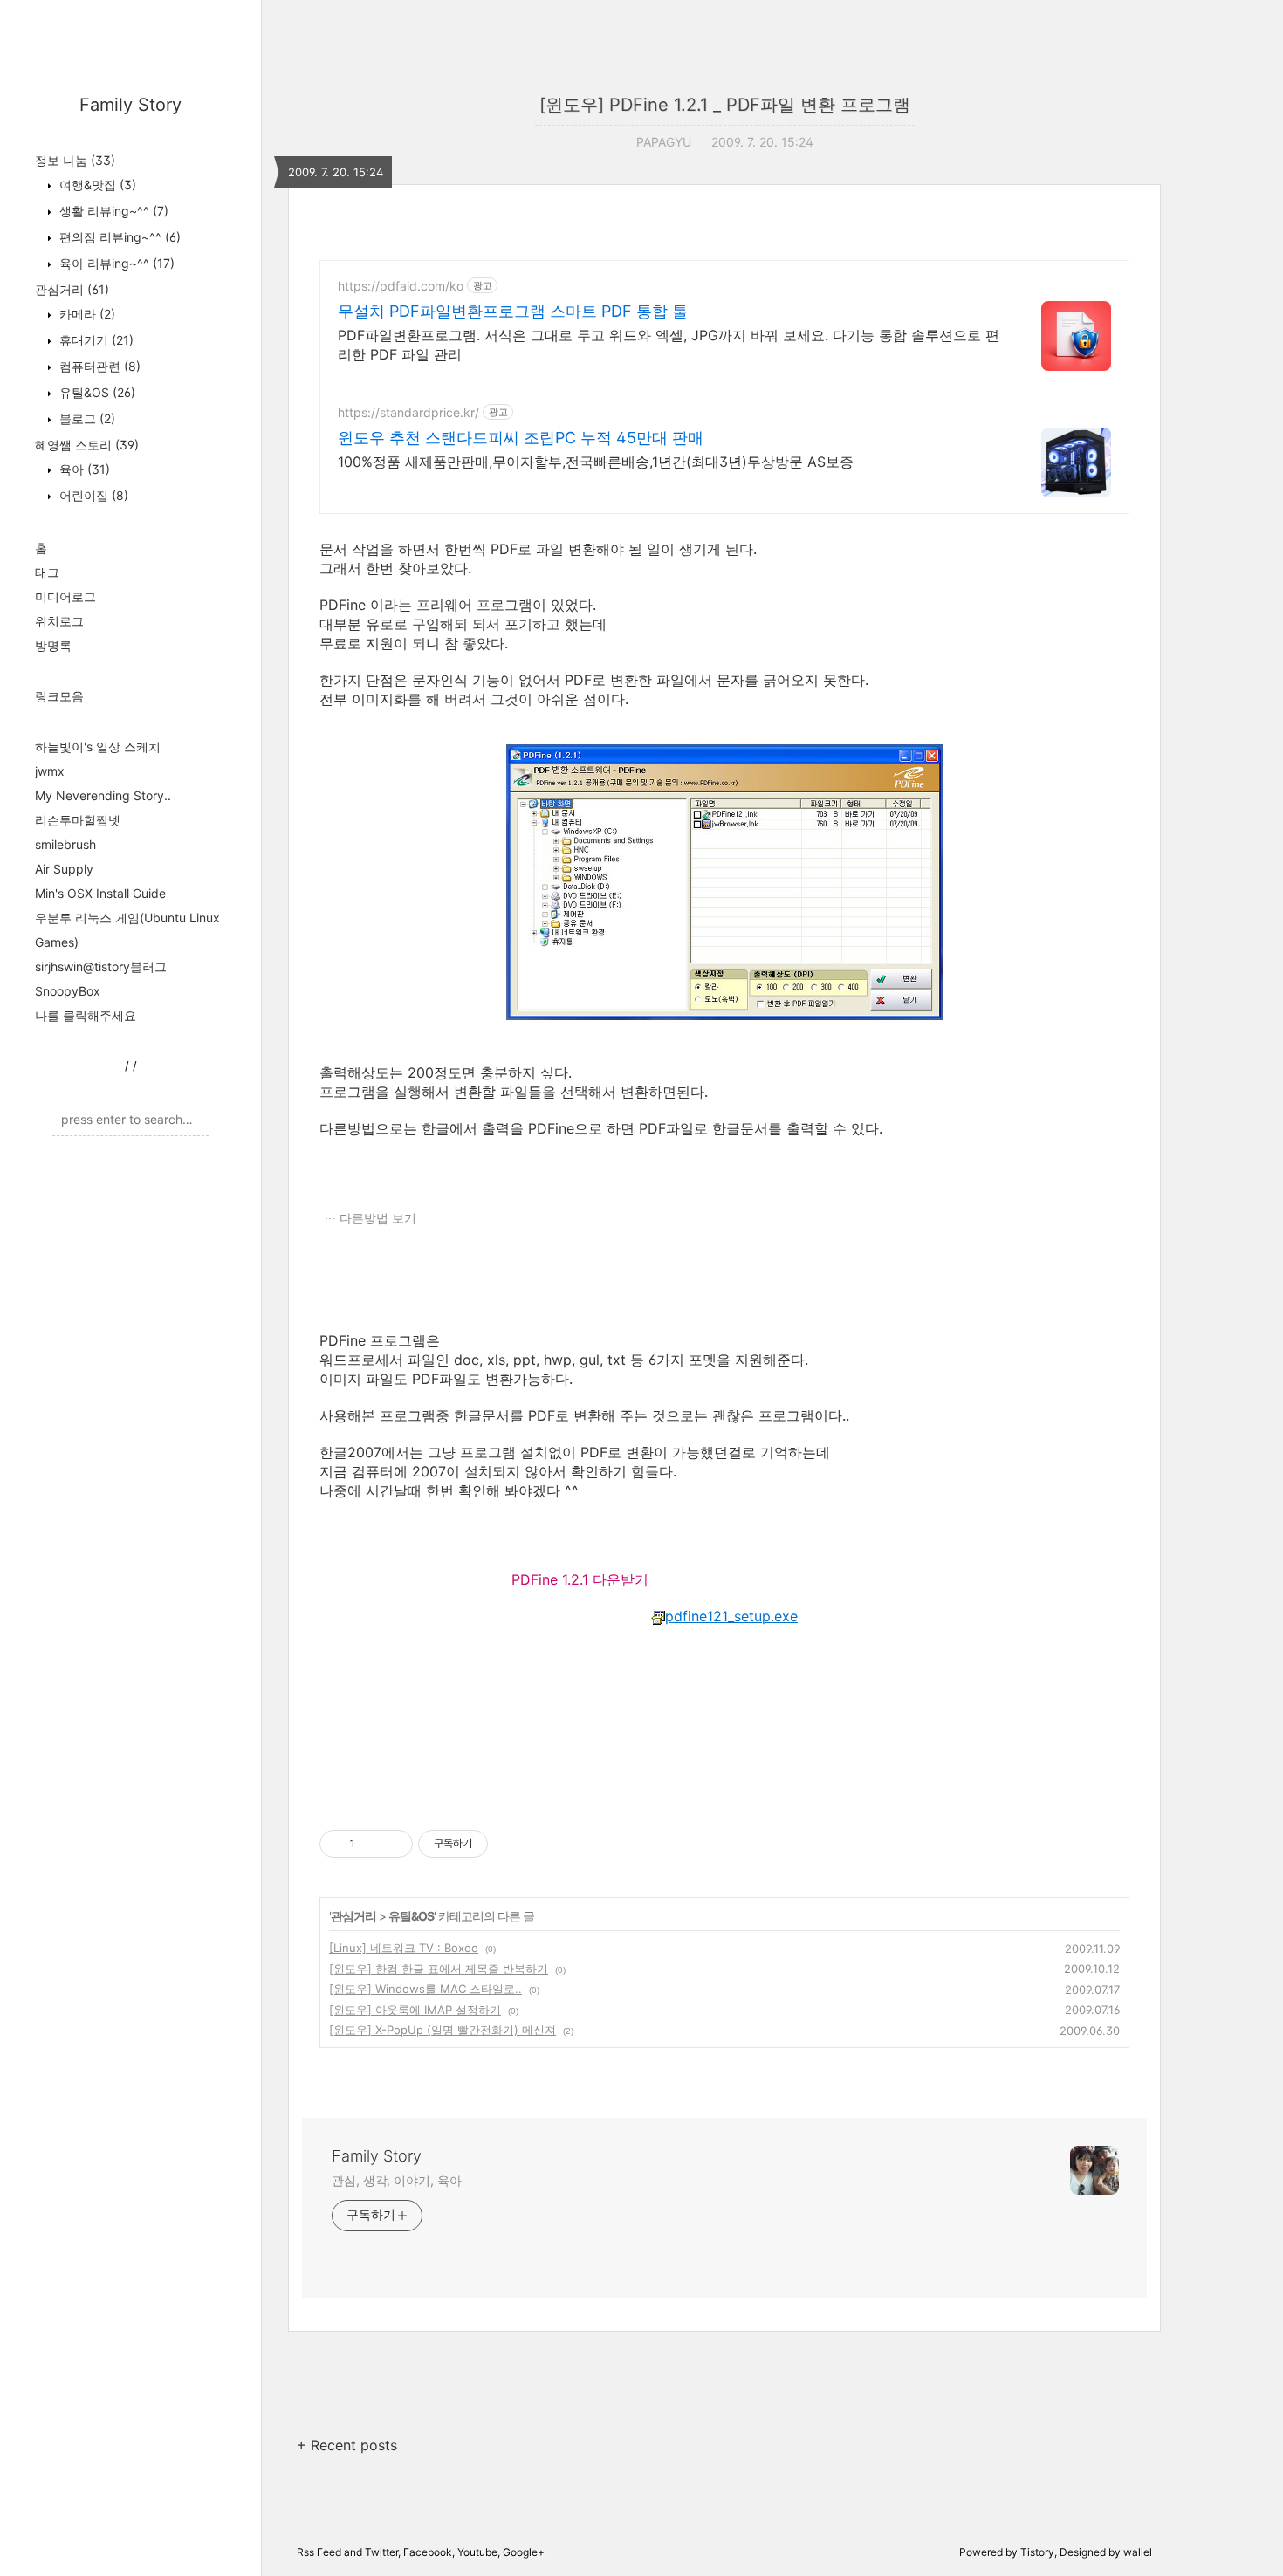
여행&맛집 (96, 185)
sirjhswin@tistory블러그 (101, 966)
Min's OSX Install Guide (100, 893)
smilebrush (65, 844)
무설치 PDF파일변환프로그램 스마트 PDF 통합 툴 (513, 311)
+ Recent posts (347, 2445)
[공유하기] (371, 1844)
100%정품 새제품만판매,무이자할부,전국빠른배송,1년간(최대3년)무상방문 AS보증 (596, 462)
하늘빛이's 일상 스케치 (98, 747)
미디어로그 (65, 596)
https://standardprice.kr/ (408, 412)
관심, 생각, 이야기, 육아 (397, 2180)
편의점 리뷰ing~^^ (118, 237)
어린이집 (92, 495)
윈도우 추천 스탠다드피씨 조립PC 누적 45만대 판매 (521, 438)
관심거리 (72, 289)
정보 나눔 (75, 160)
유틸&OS (96, 392)
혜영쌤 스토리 (87, 445)
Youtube (477, 2552)
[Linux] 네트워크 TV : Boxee (404, 1948)
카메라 (86, 314)
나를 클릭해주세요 (86, 1015)
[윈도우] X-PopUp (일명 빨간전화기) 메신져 (443, 2030)
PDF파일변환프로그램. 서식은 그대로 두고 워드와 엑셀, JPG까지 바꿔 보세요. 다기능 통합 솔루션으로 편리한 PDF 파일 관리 (669, 345)
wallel (1138, 2552)
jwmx (50, 771)
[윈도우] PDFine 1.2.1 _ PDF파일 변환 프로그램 (725, 105)
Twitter (381, 2552)
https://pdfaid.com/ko (401, 286)
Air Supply (64, 869)
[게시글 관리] (393, 1844)
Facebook (428, 2552)
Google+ (524, 2552)
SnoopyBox (68, 991)
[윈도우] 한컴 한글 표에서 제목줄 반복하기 (439, 1969)
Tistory (1037, 2552)
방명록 (53, 645)
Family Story (130, 105)
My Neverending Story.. (103, 795)
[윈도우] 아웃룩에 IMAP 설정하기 (415, 2010)
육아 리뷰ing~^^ (115, 263)
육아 (83, 469)
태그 (47, 572)
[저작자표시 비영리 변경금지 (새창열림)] (511, 1844)
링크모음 (59, 696)
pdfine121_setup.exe (731, 1616)
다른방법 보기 (378, 1218)
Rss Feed (319, 2552)
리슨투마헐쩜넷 (78, 820)
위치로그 (59, 621)
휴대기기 (95, 340)
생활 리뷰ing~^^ (112, 211)
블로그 (86, 418)
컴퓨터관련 (98, 366)
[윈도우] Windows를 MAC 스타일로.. (425, 1989)
